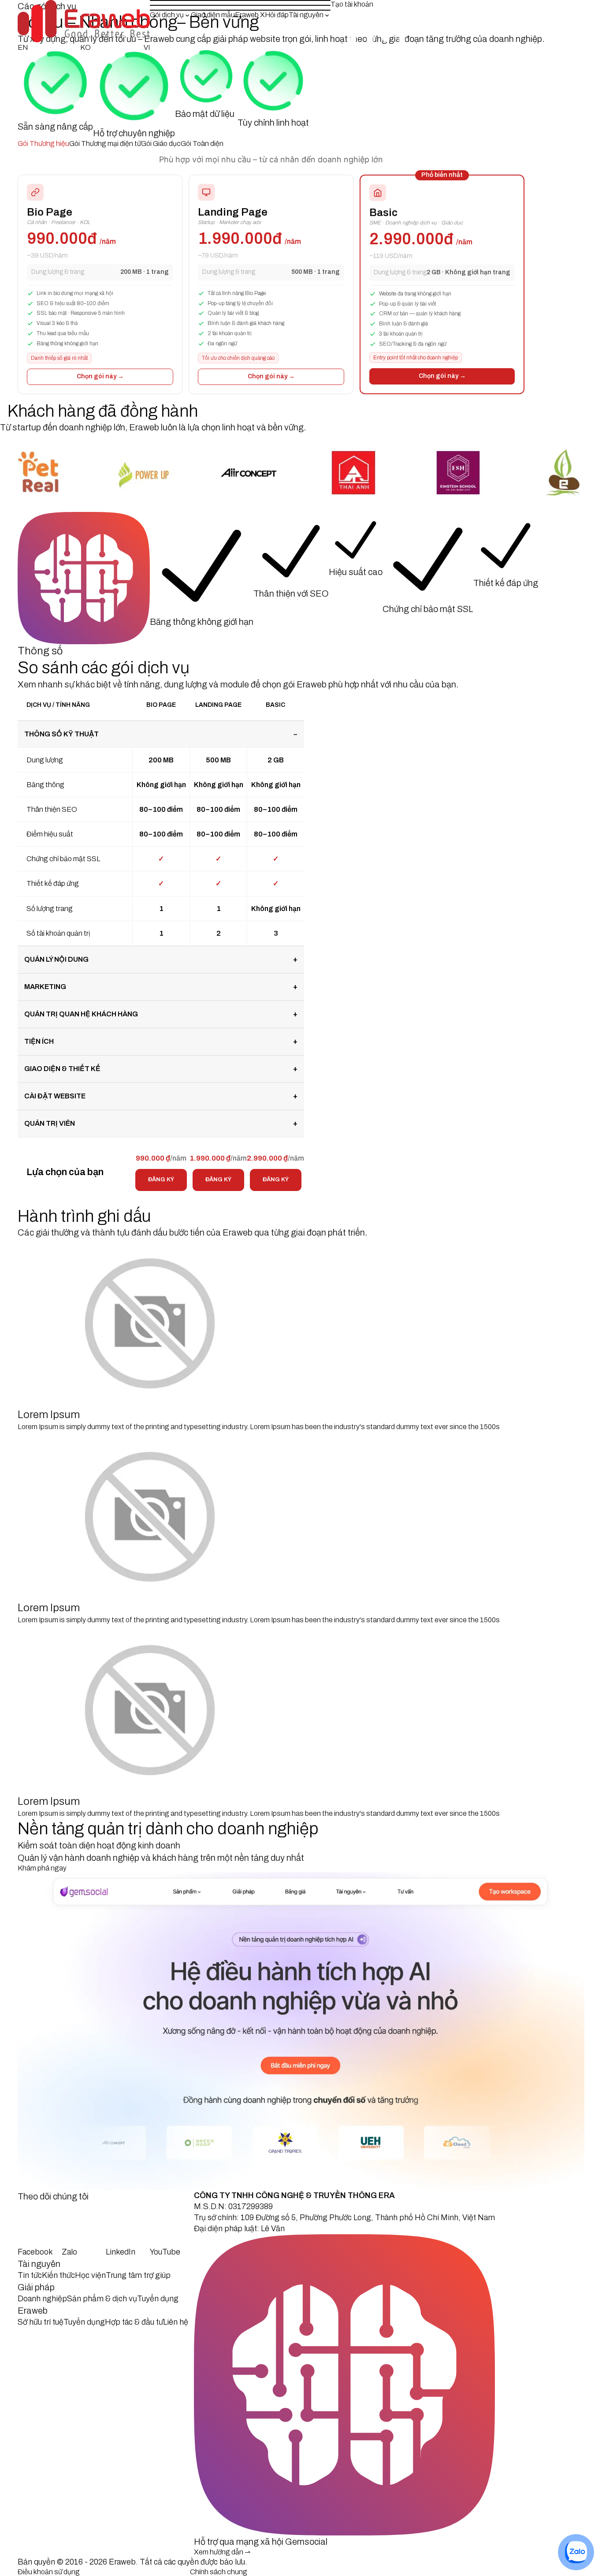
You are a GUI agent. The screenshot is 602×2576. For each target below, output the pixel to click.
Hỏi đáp (277, 15)
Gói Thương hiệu (43, 144)
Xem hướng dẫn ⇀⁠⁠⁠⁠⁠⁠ (222, 2552)
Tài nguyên (306, 15)
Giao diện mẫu (213, 15)
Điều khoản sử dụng (49, 2572)
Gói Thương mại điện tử (105, 144)
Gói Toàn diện (202, 144)
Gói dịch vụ (167, 15)
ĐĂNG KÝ (161, 1180)
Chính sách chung (219, 2572)
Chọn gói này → (100, 376)
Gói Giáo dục (161, 144)
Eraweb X (250, 15)
